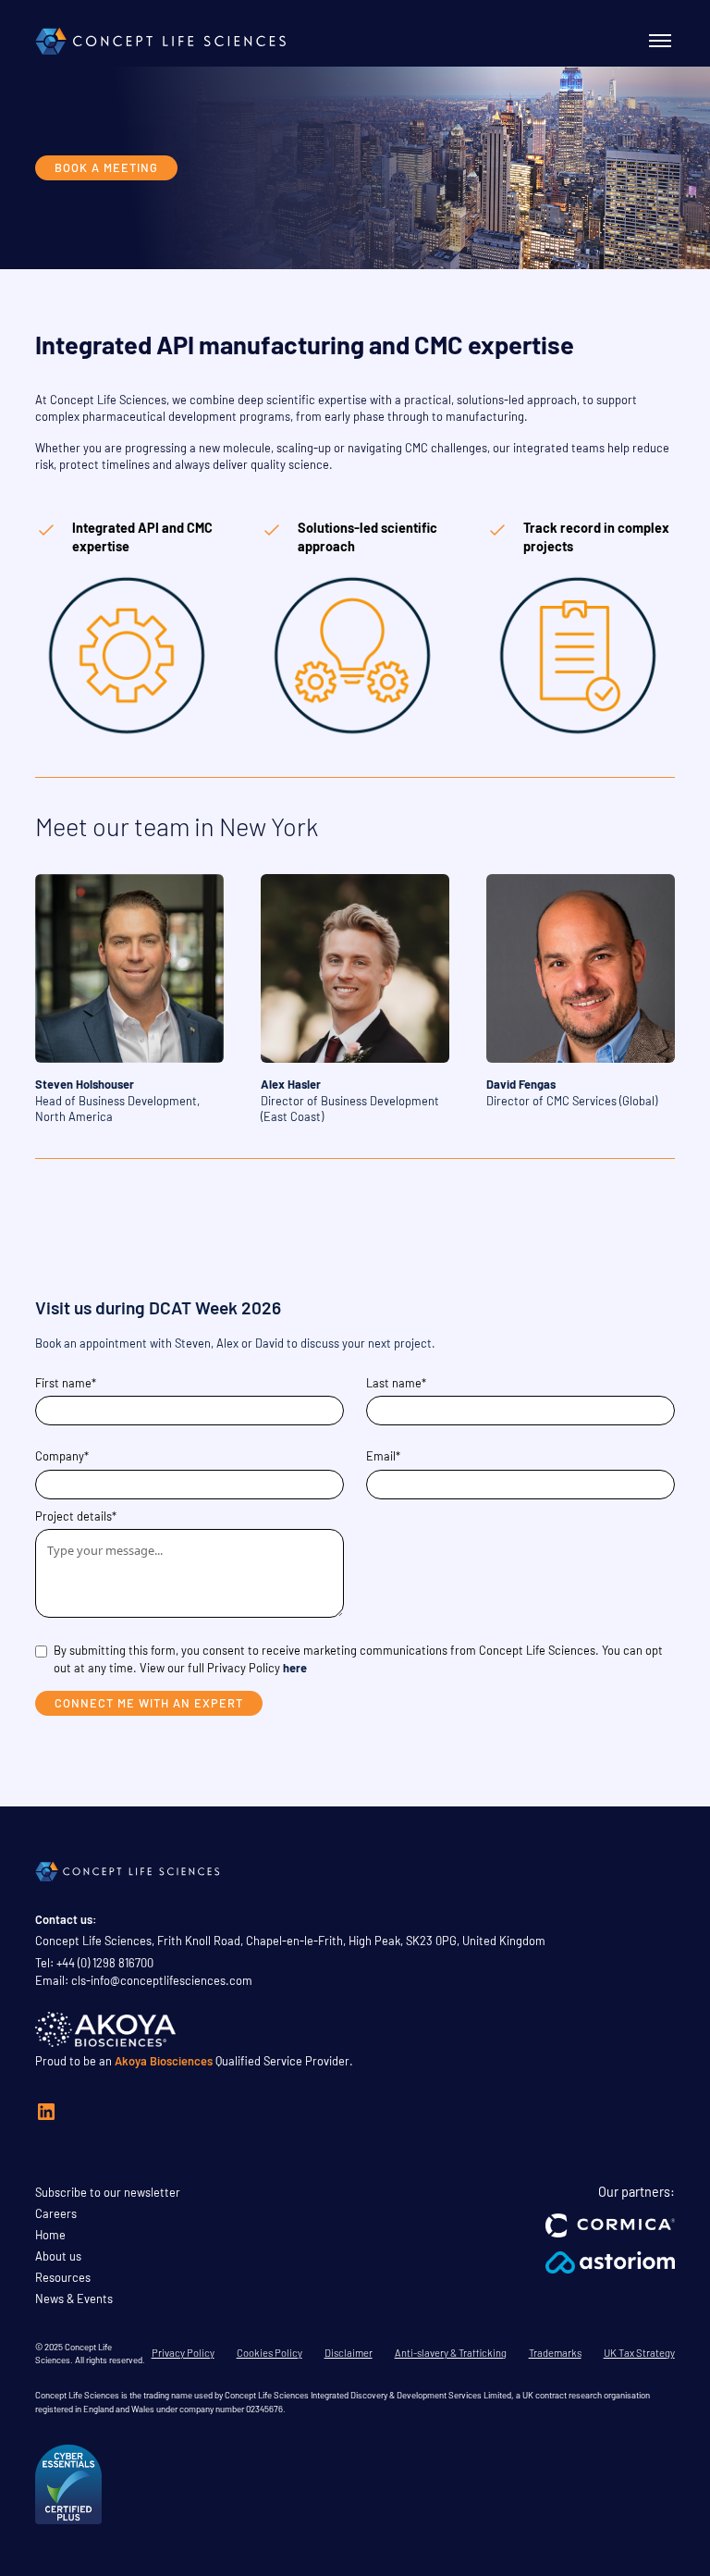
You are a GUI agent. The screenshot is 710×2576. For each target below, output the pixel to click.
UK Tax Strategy (639, 2353)
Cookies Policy (269, 2353)
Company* (62, 1456)
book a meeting (106, 167)
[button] (656, 41)
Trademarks (555, 2353)
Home (50, 2235)
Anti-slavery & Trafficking (451, 2353)
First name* (66, 1383)
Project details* (76, 1516)
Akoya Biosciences (164, 2061)
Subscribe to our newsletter (108, 2192)
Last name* (396, 1383)
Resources (63, 2277)
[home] (161, 41)
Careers (56, 2213)
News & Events (74, 2299)
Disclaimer (349, 2353)
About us (58, 2256)
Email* (383, 1456)
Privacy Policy (183, 2353)
